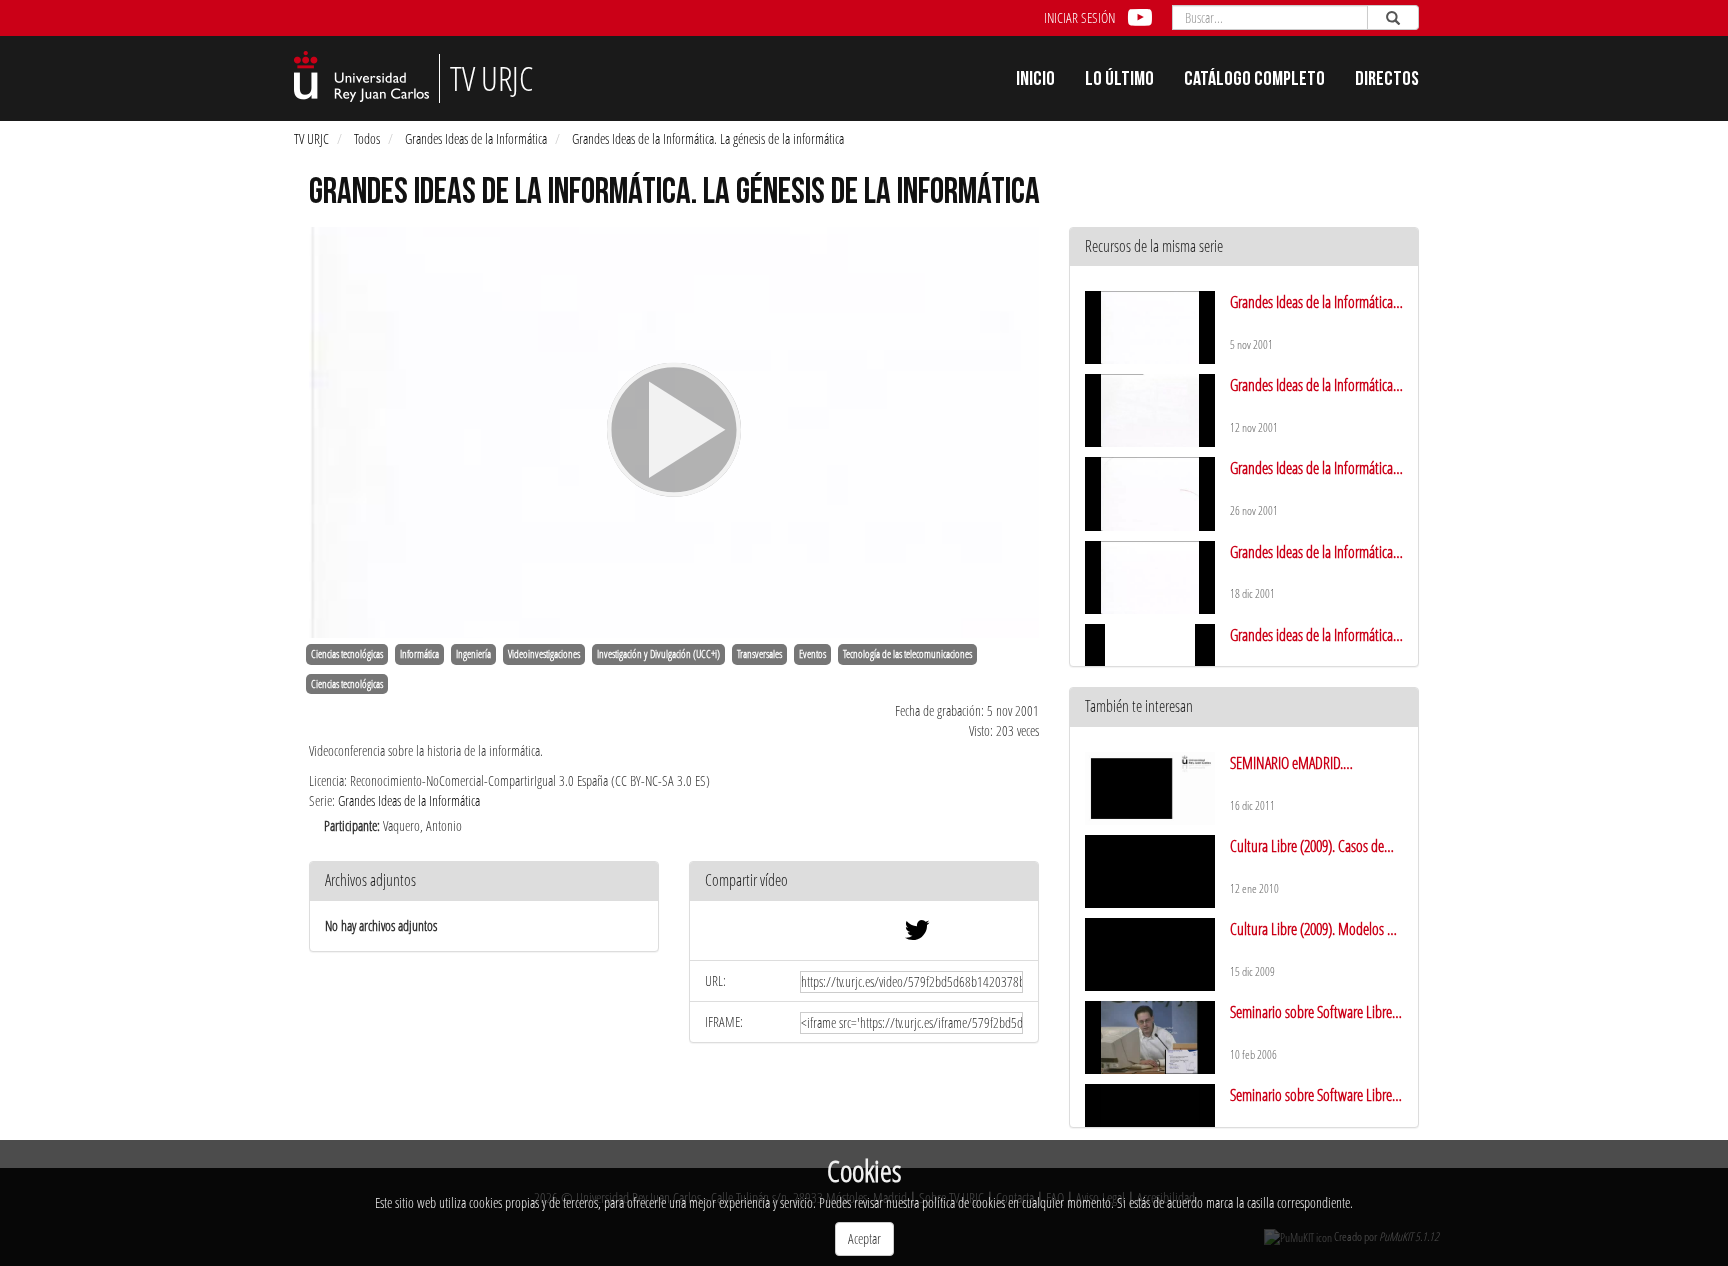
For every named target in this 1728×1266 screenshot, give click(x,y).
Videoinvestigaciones (544, 654)
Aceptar (864, 1238)
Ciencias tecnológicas (347, 654)
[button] (864, 881)
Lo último (1119, 81)
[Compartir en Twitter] (917, 934)
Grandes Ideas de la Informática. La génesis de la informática (708, 138)
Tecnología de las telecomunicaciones (907, 654)
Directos (1387, 81)
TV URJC (311, 138)
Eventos (812, 654)
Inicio (1035, 81)
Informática (419, 654)
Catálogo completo (1254, 81)
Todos (367, 138)
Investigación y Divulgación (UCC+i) (658, 654)
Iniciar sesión (1079, 17)
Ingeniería (473, 654)
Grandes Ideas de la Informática (476, 138)
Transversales (759, 654)
